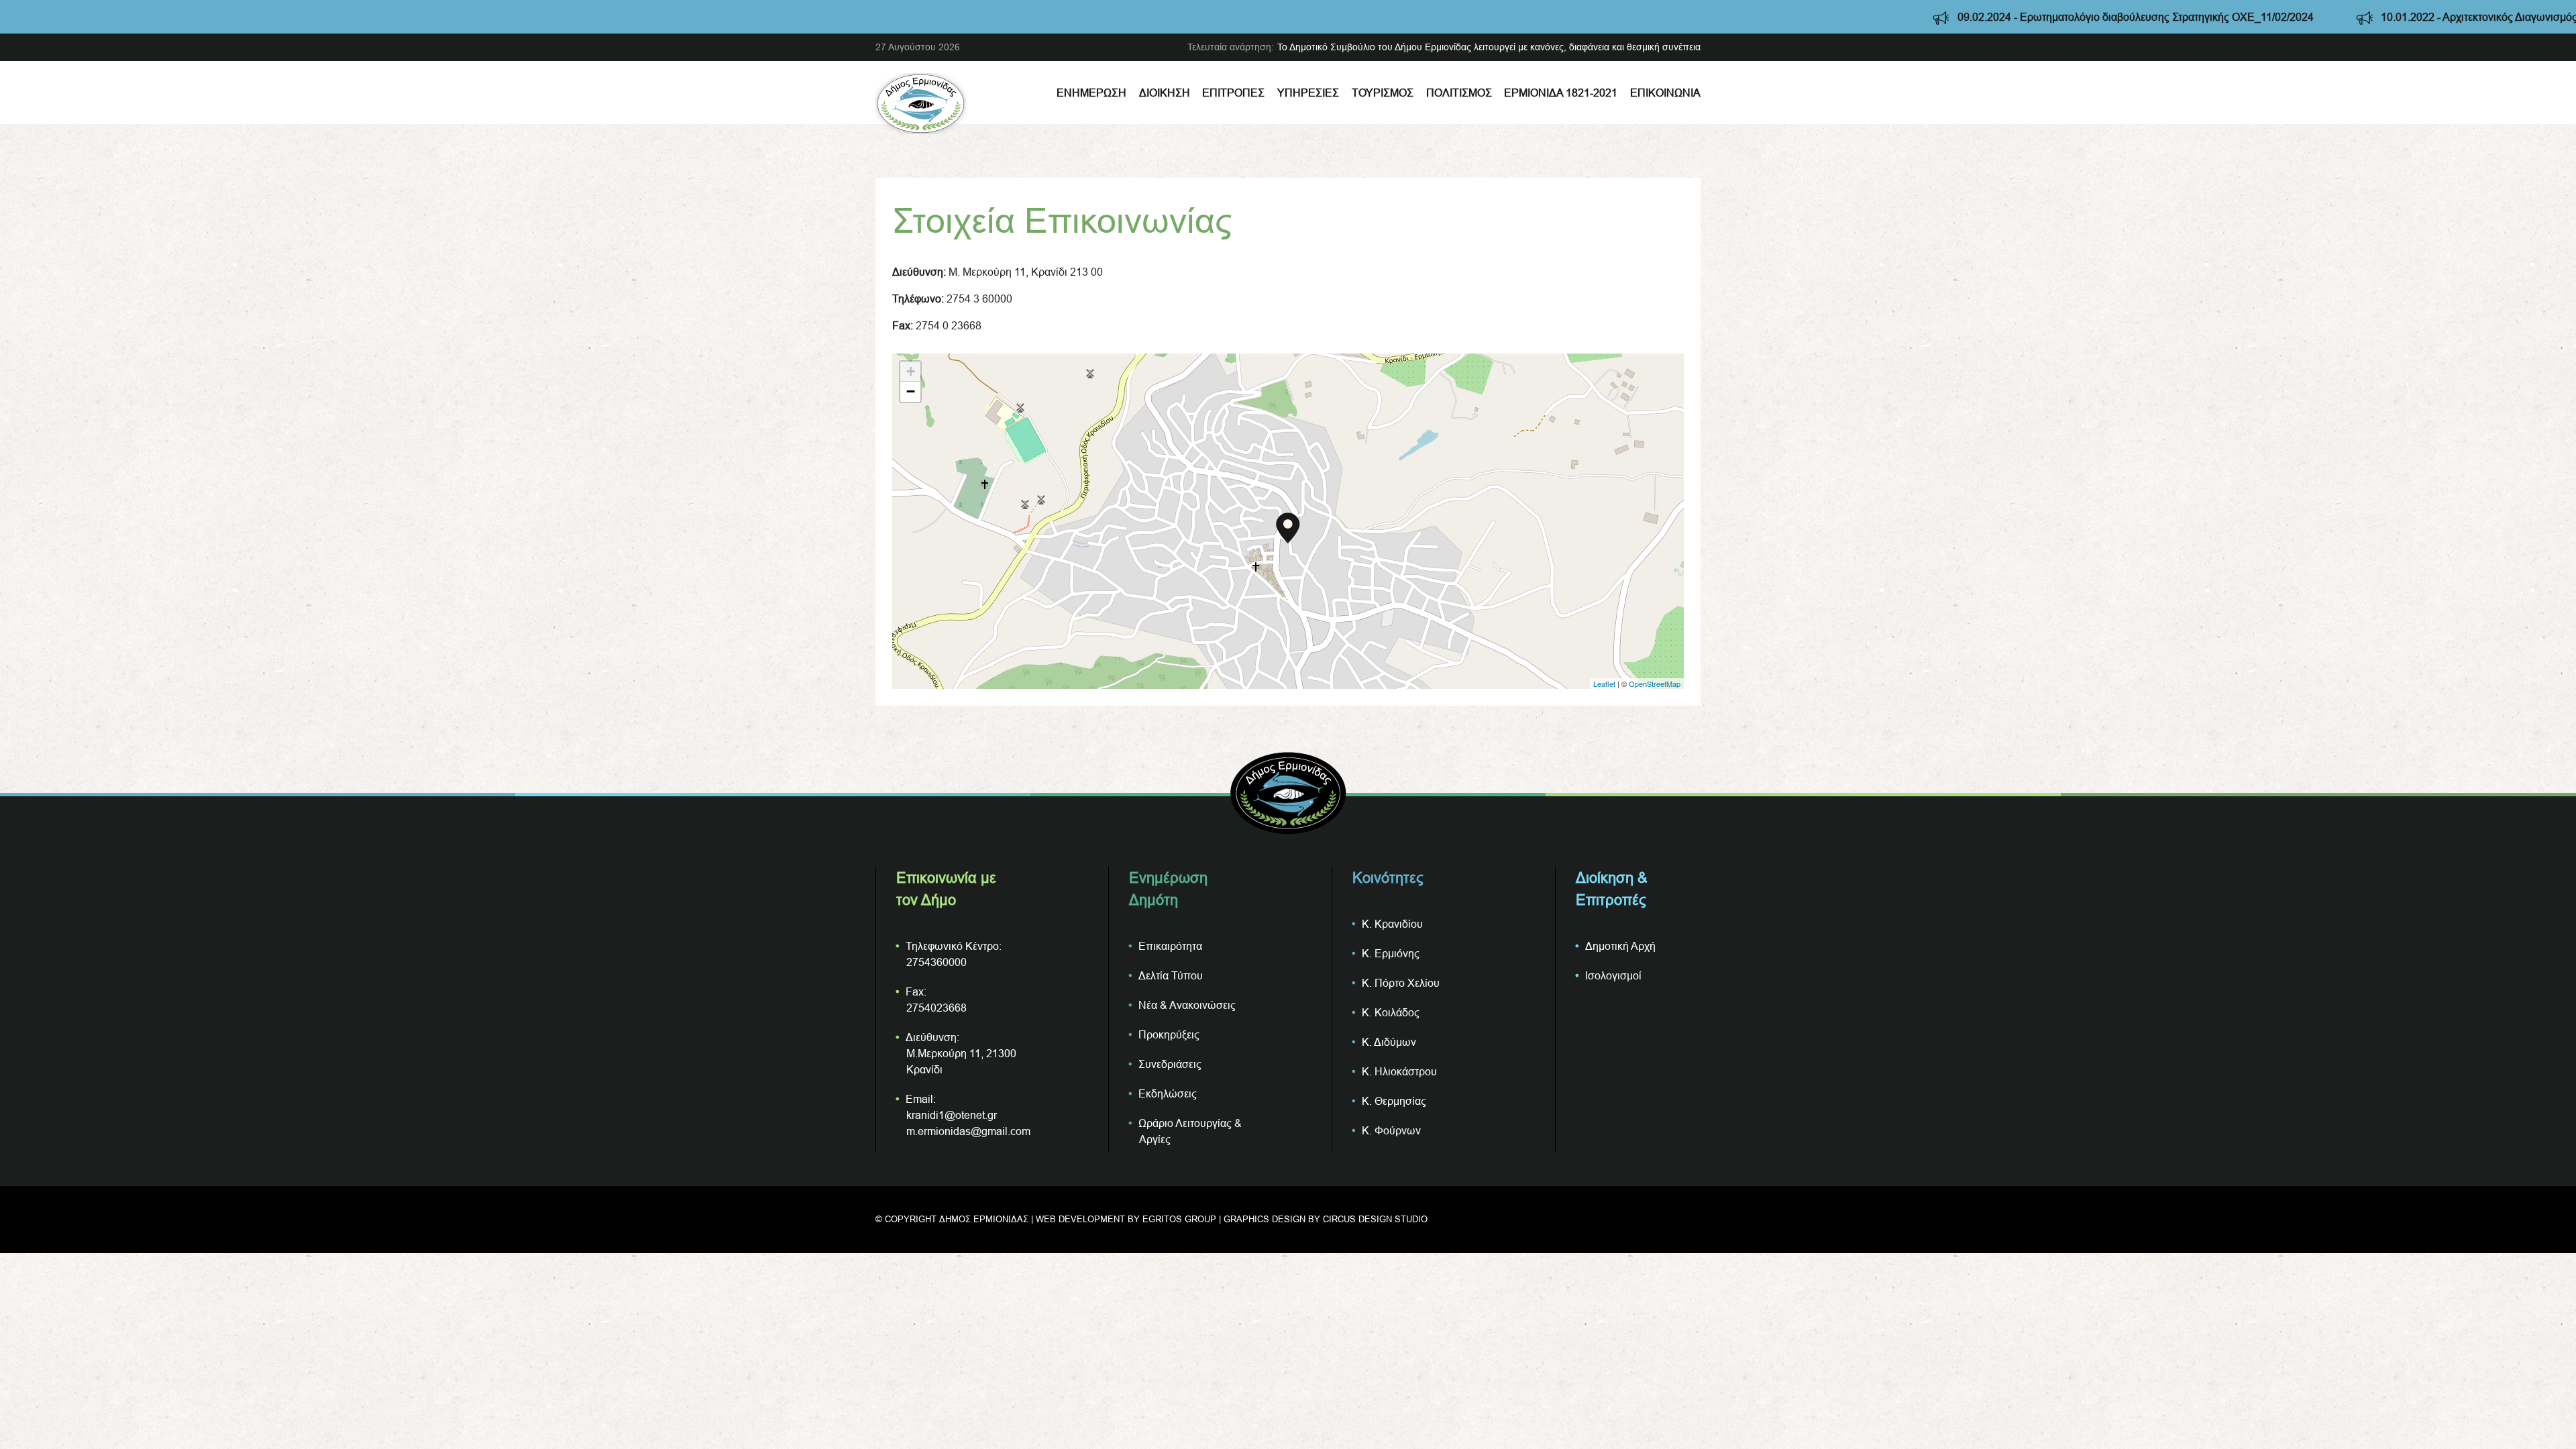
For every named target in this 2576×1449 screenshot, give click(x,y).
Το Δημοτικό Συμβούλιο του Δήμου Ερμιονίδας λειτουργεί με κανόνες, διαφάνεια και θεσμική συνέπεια (1489, 47)
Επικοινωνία (1665, 93)
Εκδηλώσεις (1168, 1093)
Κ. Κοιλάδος (1391, 1012)
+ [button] (911, 371)
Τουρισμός (1383, 93)
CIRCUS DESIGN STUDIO (1375, 1219)
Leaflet (1604, 684)
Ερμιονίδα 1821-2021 (1561, 93)
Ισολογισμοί (1613, 975)
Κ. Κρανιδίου (1392, 924)
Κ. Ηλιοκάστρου (1399, 1071)
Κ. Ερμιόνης (1391, 953)
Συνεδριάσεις (1170, 1064)
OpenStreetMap (1655, 684)
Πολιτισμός (1459, 93)
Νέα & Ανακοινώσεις (1187, 1005)
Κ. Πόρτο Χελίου (1401, 983)
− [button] (911, 391)
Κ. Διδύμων (1389, 1042)
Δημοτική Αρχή (1620, 946)
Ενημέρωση (1091, 93)
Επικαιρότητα (1170, 946)
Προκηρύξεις (1169, 1034)
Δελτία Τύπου (1171, 975)
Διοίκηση (1165, 93)
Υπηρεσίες (1308, 93)
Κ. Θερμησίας (1394, 1101)
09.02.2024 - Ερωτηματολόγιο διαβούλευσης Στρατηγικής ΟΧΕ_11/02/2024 (1980, 17)
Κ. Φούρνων (1391, 1130)
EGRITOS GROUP (1179, 1219)
